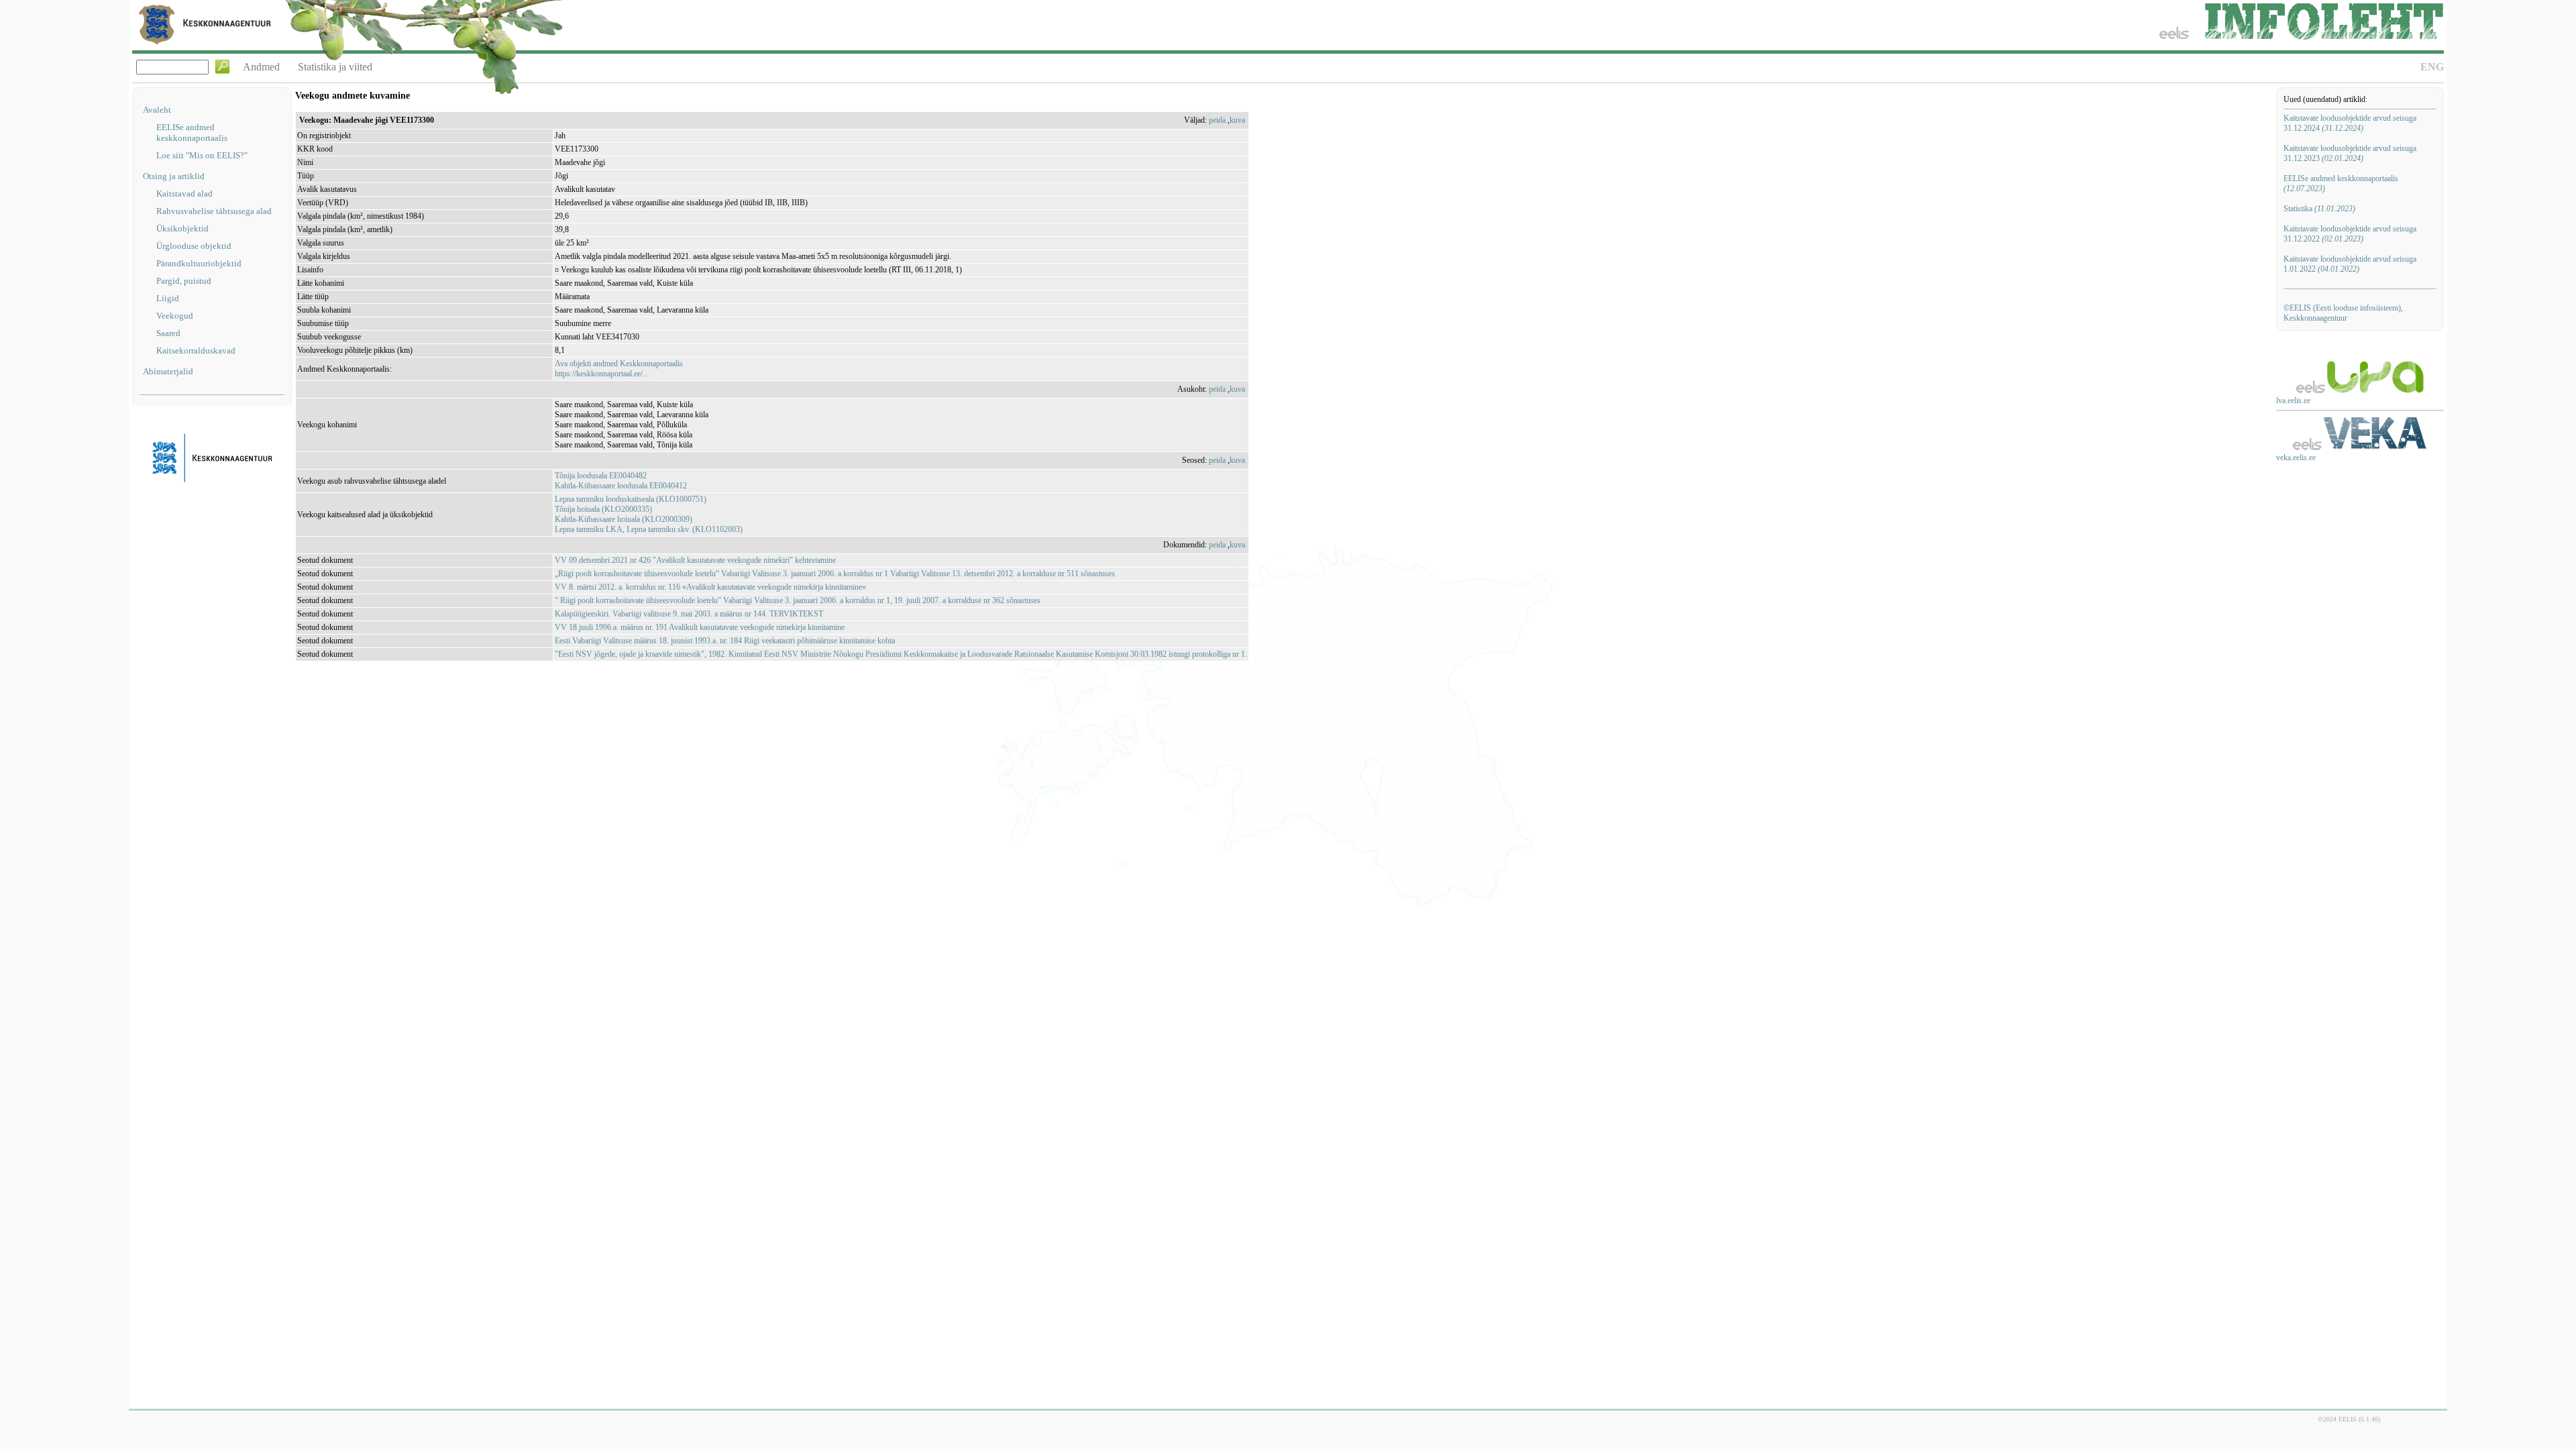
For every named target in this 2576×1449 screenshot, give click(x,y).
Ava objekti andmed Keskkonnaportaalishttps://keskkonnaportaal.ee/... (619, 369)
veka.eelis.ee (2296, 458)
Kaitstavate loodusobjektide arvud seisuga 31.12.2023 (2350, 153)
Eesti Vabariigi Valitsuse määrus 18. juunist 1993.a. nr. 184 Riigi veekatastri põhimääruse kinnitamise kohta (725, 641)
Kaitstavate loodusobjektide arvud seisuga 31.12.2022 (2350, 234)
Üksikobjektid (182, 228)
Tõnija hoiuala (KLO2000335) (603, 509)
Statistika (2319, 209)
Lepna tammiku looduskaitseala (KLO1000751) (631, 499)
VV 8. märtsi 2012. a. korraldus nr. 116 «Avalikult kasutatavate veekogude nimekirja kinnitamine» (710, 587)
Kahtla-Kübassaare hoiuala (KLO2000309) (624, 519)
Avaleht (157, 110)
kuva (1237, 120)
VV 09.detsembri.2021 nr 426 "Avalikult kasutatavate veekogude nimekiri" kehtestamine (695, 560)
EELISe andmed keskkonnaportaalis (192, 132)
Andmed (261, 67)
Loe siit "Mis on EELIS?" (202, 155)
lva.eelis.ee (2293, 400)
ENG (2432, 67)
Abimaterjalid (168, 371)
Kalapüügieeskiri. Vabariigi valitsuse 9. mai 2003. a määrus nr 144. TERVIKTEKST (689, 614)
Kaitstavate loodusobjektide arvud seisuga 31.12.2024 (2350, 123)
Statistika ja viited (335, 67)
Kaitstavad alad (184, 194)
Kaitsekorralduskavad (196, 351)
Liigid (168, 298)
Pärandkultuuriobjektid (199, 263)
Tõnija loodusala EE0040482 (601, 476)
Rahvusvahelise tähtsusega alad (214, 211)
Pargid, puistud (184, 281)
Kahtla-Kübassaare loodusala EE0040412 (621, 486)
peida (1217, 120)
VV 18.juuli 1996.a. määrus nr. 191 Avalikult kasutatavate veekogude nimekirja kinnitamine (700, 627)
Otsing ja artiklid (174, 176)
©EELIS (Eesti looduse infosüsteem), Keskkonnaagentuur (2343, 313)
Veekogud (175, 316)
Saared (168, 333)
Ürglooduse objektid (194, 246)
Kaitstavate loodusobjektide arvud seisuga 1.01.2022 (2350, 264)
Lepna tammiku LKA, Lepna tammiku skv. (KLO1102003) (649, 529)
